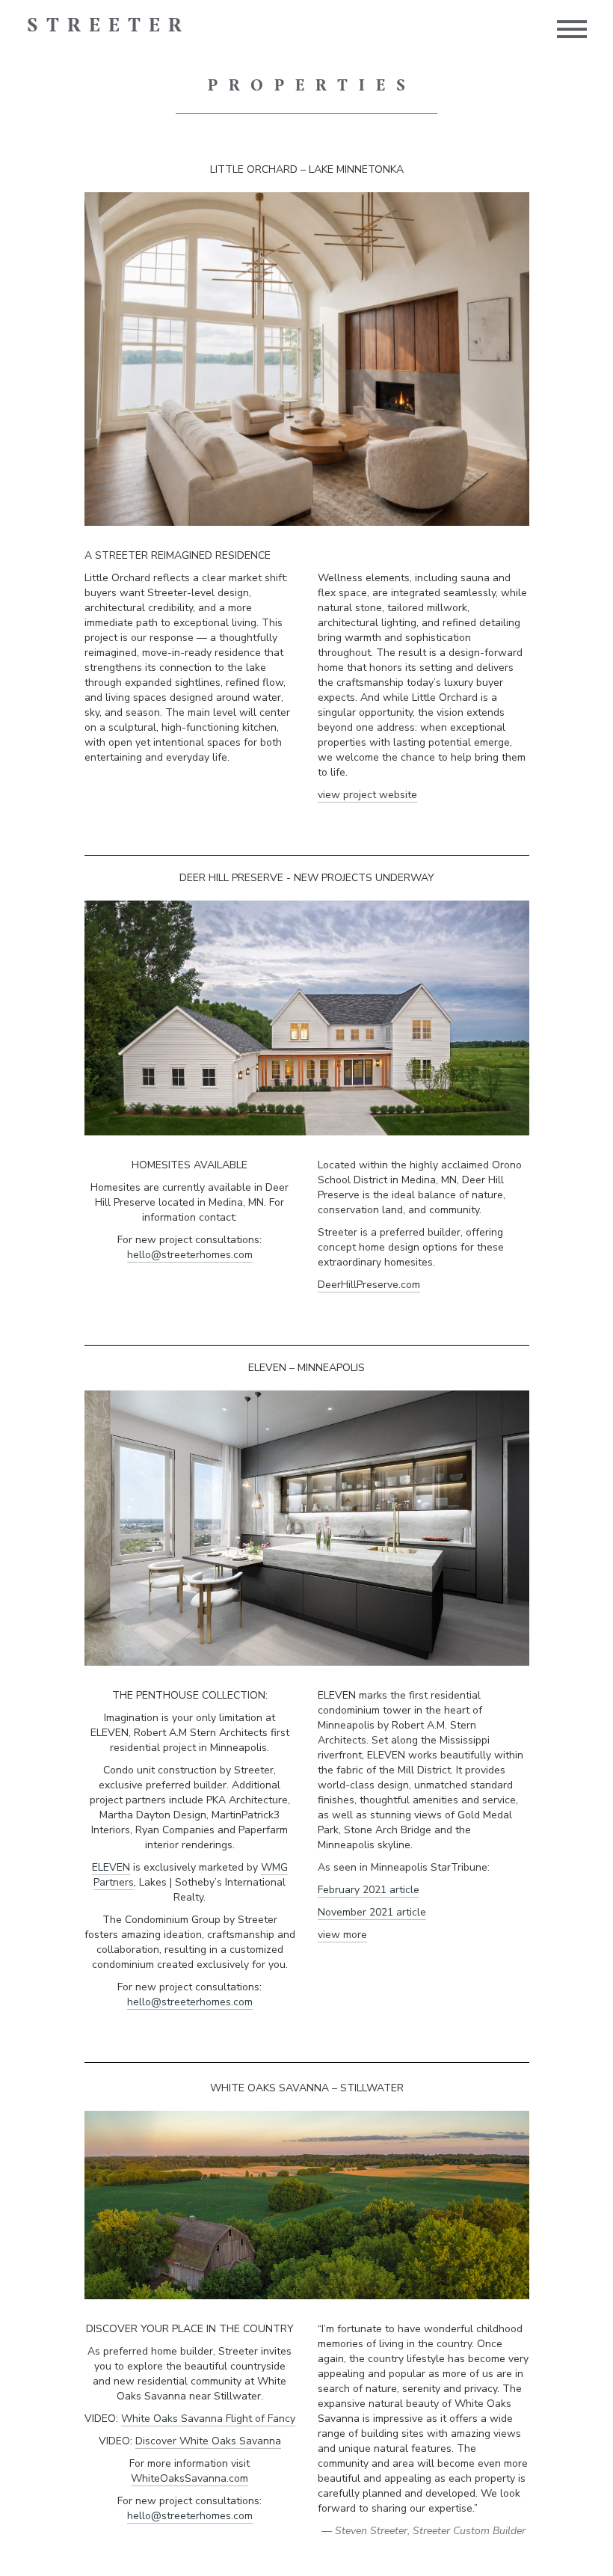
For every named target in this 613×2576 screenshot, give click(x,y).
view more (342, 1935)
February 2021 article (369, 1890)
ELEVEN (111, 1867)
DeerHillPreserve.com (369, 1285)
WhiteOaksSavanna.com (190, 2478)
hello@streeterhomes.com (190, 1255)
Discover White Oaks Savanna (208, 2441)
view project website (367, 795)
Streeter (108, 26)
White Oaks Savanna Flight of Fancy (208, 2419)
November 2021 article (372, 1912)
